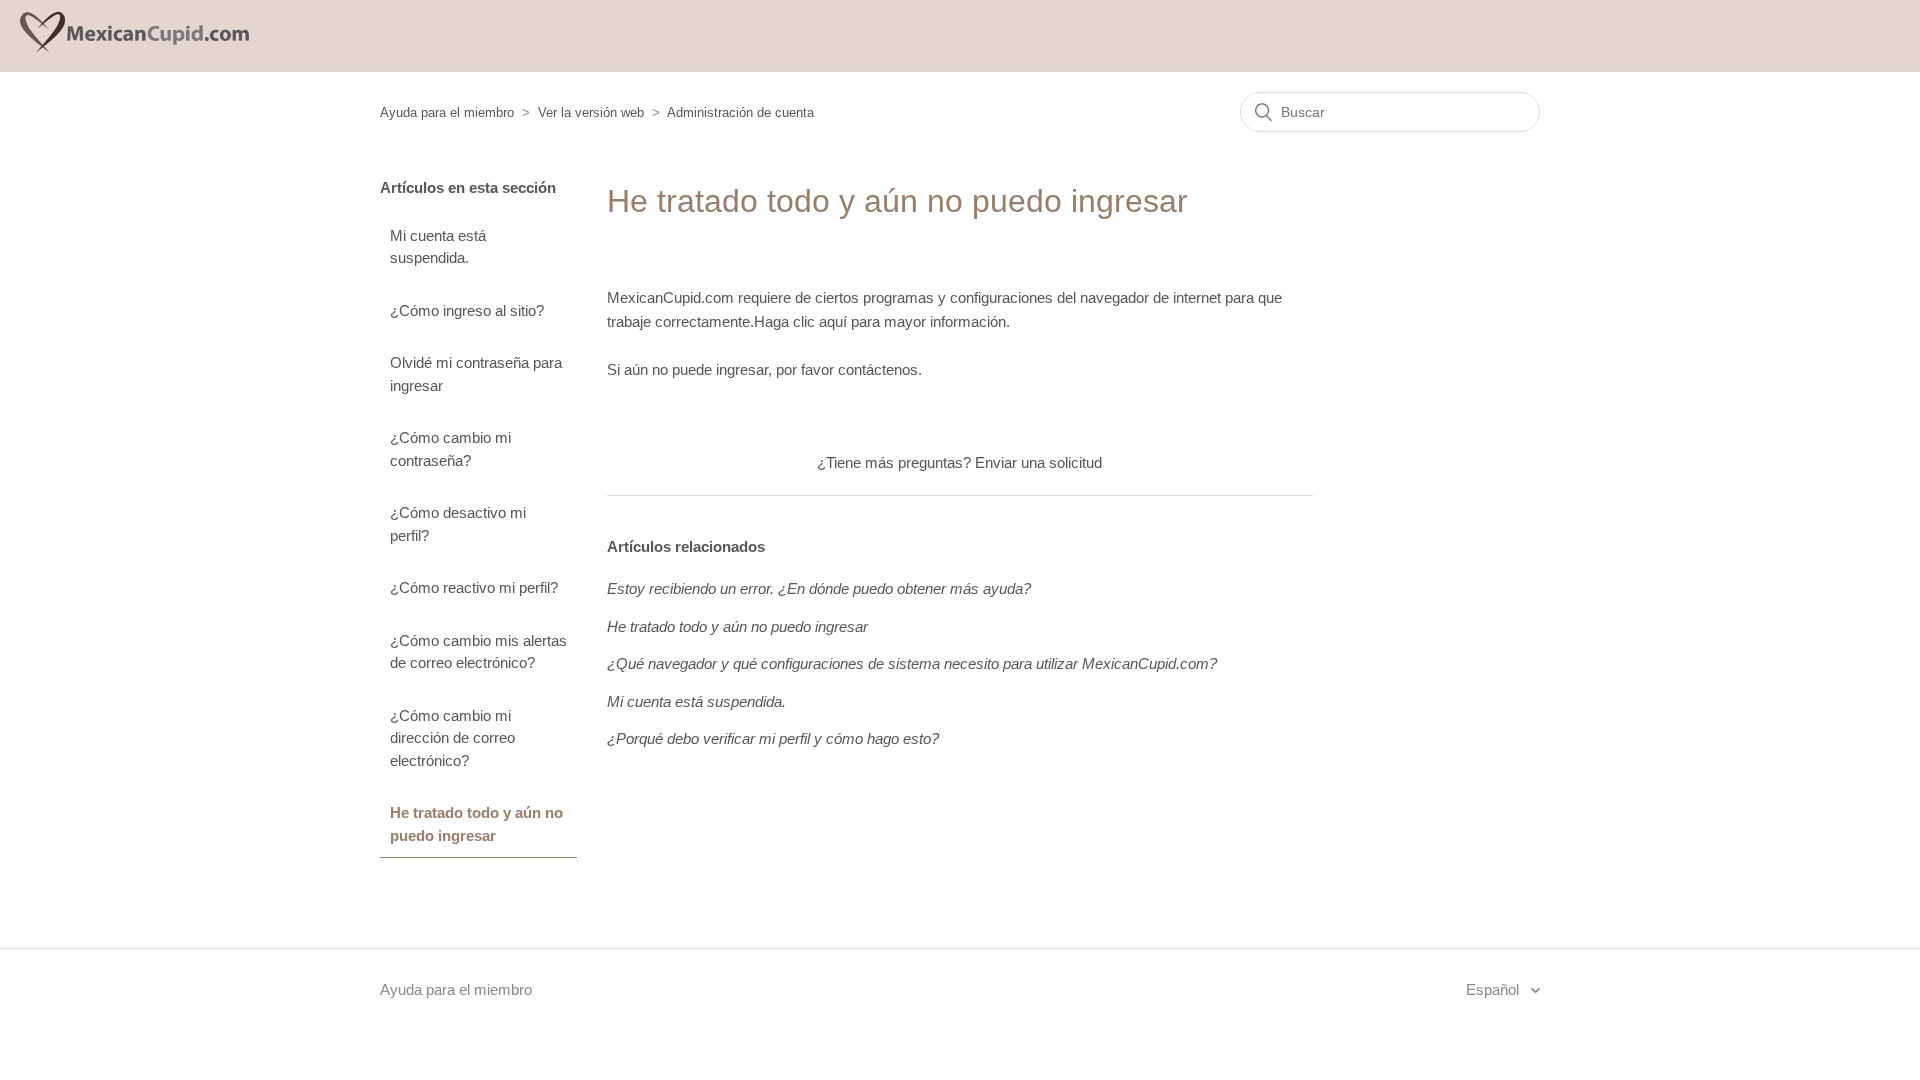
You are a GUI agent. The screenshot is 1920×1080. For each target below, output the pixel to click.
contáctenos (878, 369)
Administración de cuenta (740, 112)
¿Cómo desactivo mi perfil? (458, 524)
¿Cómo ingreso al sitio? (467, 310)
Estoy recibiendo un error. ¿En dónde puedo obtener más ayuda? (819, 588)
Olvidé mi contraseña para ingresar (476, 374)
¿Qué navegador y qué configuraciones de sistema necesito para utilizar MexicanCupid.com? (912, 663)
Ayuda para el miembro (447, 112)
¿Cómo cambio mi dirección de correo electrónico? (452, 738)
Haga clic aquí (800, 321)
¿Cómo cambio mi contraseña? (450, 449)
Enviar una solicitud (1038, 462)
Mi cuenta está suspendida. (438, 247)
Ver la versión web (591, 112)
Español (1494, 989)
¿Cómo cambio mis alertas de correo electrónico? (478, 652)
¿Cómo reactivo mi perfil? (474, 587)
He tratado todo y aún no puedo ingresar (476, 824)
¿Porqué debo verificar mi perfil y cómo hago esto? (773, 738)
